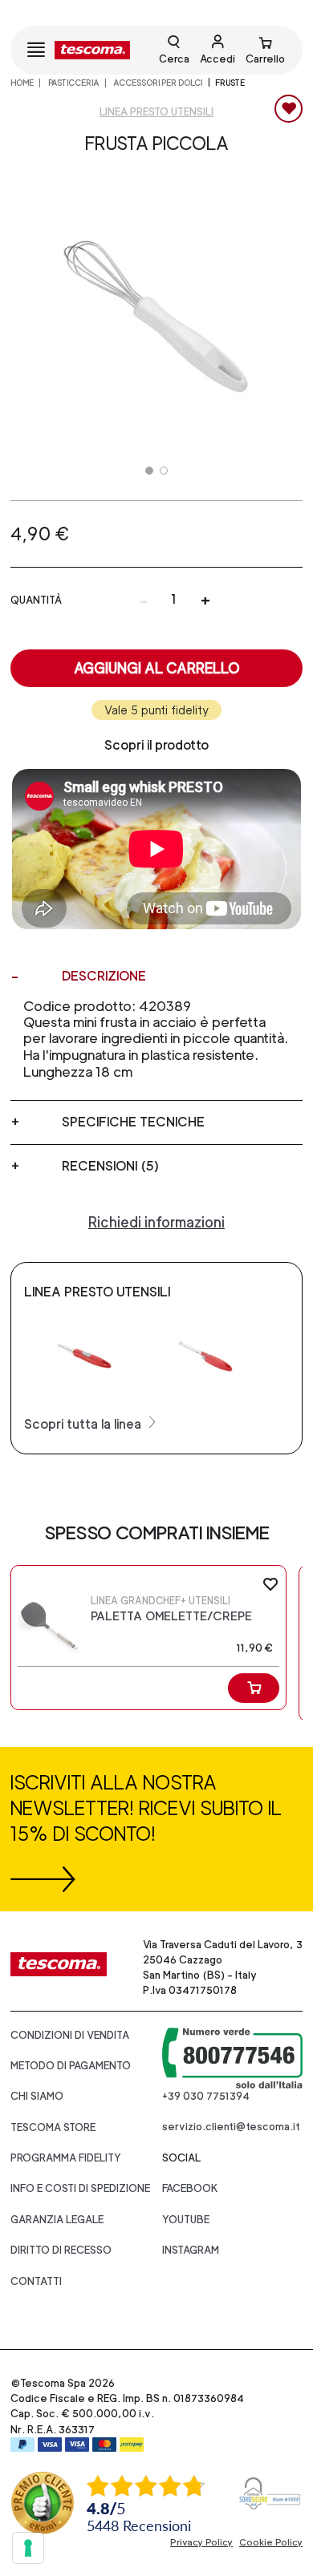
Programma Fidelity (66, 2158)
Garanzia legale (57, 2220)
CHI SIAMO (37, 2096)
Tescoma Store (53, 2127)
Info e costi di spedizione (80, 2188)
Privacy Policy (201, 2542)
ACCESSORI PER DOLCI (157, 83)
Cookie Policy (271, 2542)
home (22, 83)
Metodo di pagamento (71, 2066)
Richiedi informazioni (156, 1222)
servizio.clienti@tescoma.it (231, 2127)
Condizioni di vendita (70, 2035)
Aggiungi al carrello (157, 668)
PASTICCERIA (73, 83)
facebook (190, 2188)
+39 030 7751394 (206, 2096)
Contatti (36, 2281)
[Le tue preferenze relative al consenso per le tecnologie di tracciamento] (28, 2548)
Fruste (230, 83)
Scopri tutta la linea (84, 1424)
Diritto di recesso (61, 2250)
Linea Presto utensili (156, 112)
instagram (191, 2250)
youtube (186, 2220)
